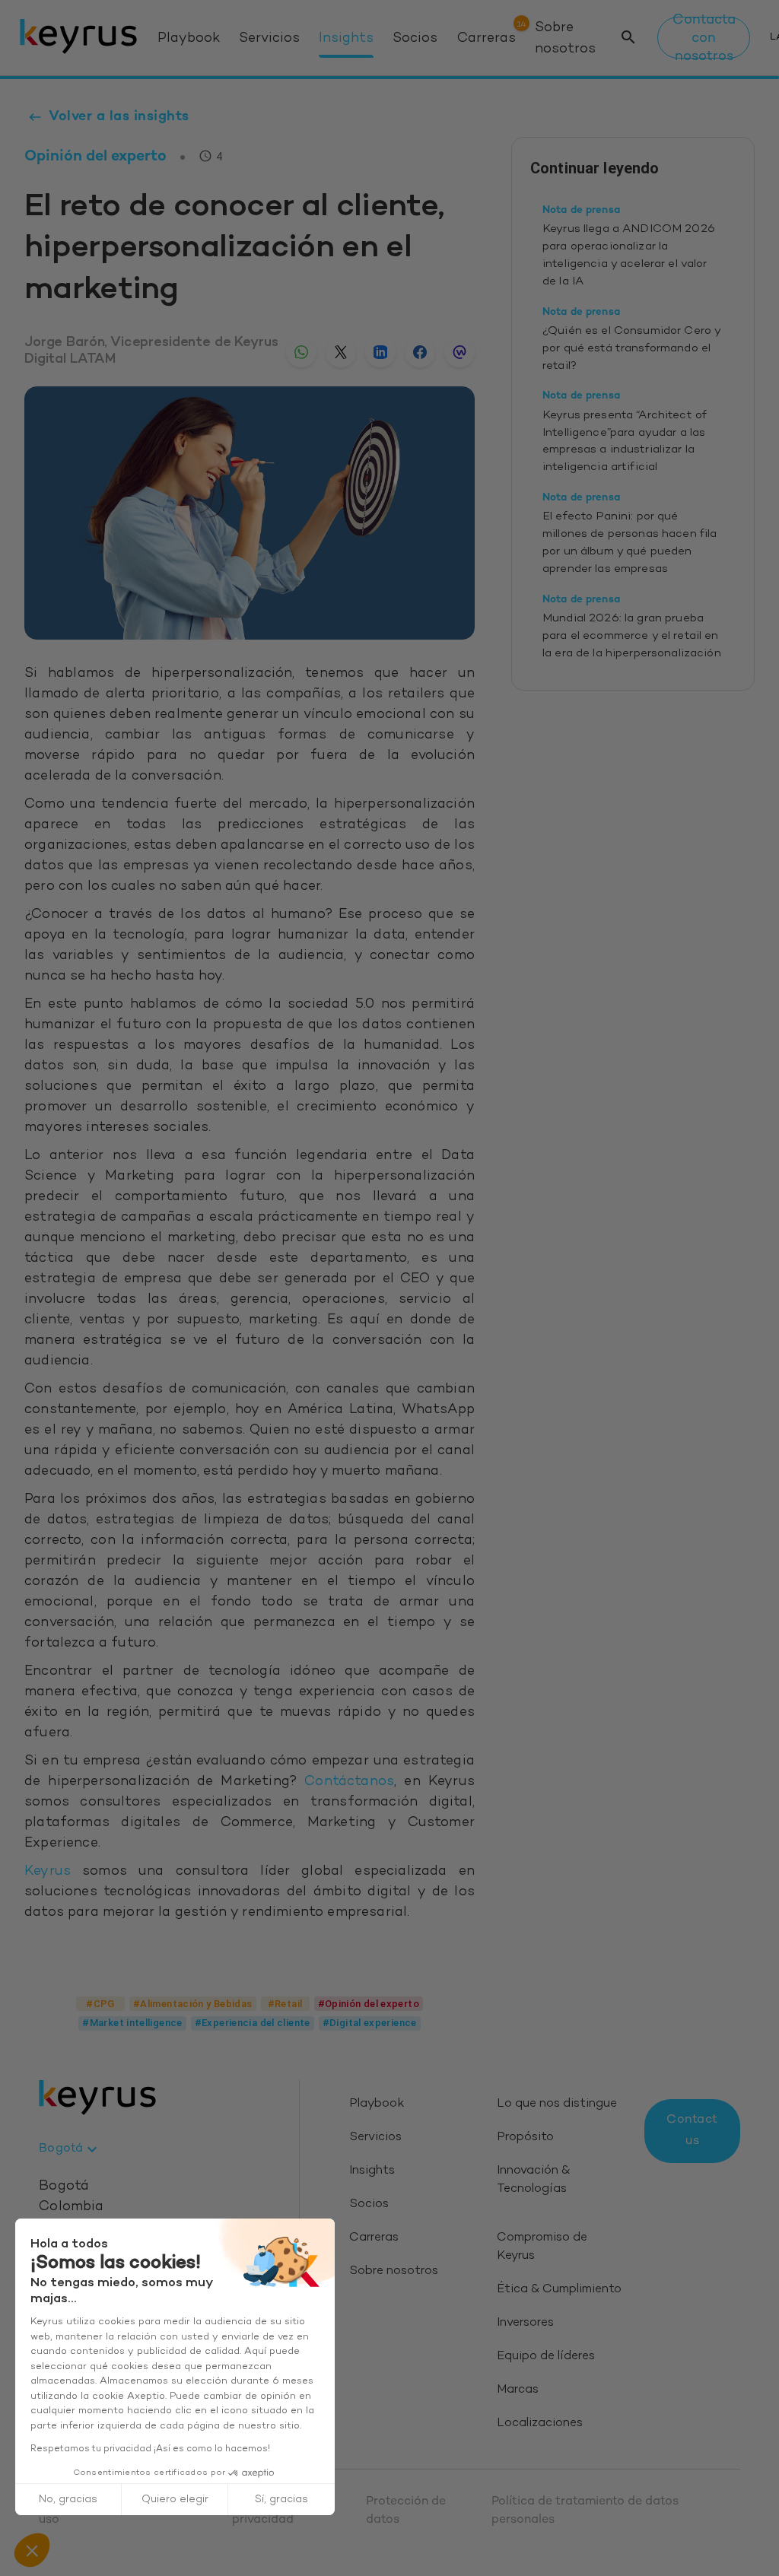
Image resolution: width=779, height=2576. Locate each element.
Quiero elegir (175, 2500)
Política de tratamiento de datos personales (585, 2511)
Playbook (189, 39)
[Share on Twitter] (341, 352)
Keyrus (48, 1872)
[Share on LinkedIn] (380, 352)
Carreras (486, 39)
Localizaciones (540, 2424)
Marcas (518, 2390)
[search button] (628, 38)
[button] (32, 2550)
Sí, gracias (281, 2500)
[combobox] (70, 2149)
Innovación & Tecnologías (533, 2180)
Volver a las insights (119, 117)
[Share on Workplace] (459, 352)
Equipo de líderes (546, 2357)
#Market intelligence (132, 2023)
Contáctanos (349, 1782)
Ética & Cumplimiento (559, 2290)
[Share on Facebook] (420, 352)
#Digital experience (370, 2023)
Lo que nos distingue (557, 2104)
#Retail (285, 2004)
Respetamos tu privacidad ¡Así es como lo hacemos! (150, 2449)
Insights (346, 39)
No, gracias (68, 2500)
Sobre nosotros (565, 38)
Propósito (525, 2138)
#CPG (100, 2004)
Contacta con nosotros (704, 38)
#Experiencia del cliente (253, 2023)
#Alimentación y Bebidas (193, 2004)
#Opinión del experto (369, 2004)
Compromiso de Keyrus (542, 2247)
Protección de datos (406, 2511)
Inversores (525, 2323)
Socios (415, 39)
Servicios (269, 39)
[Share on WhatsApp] (301, 352)
